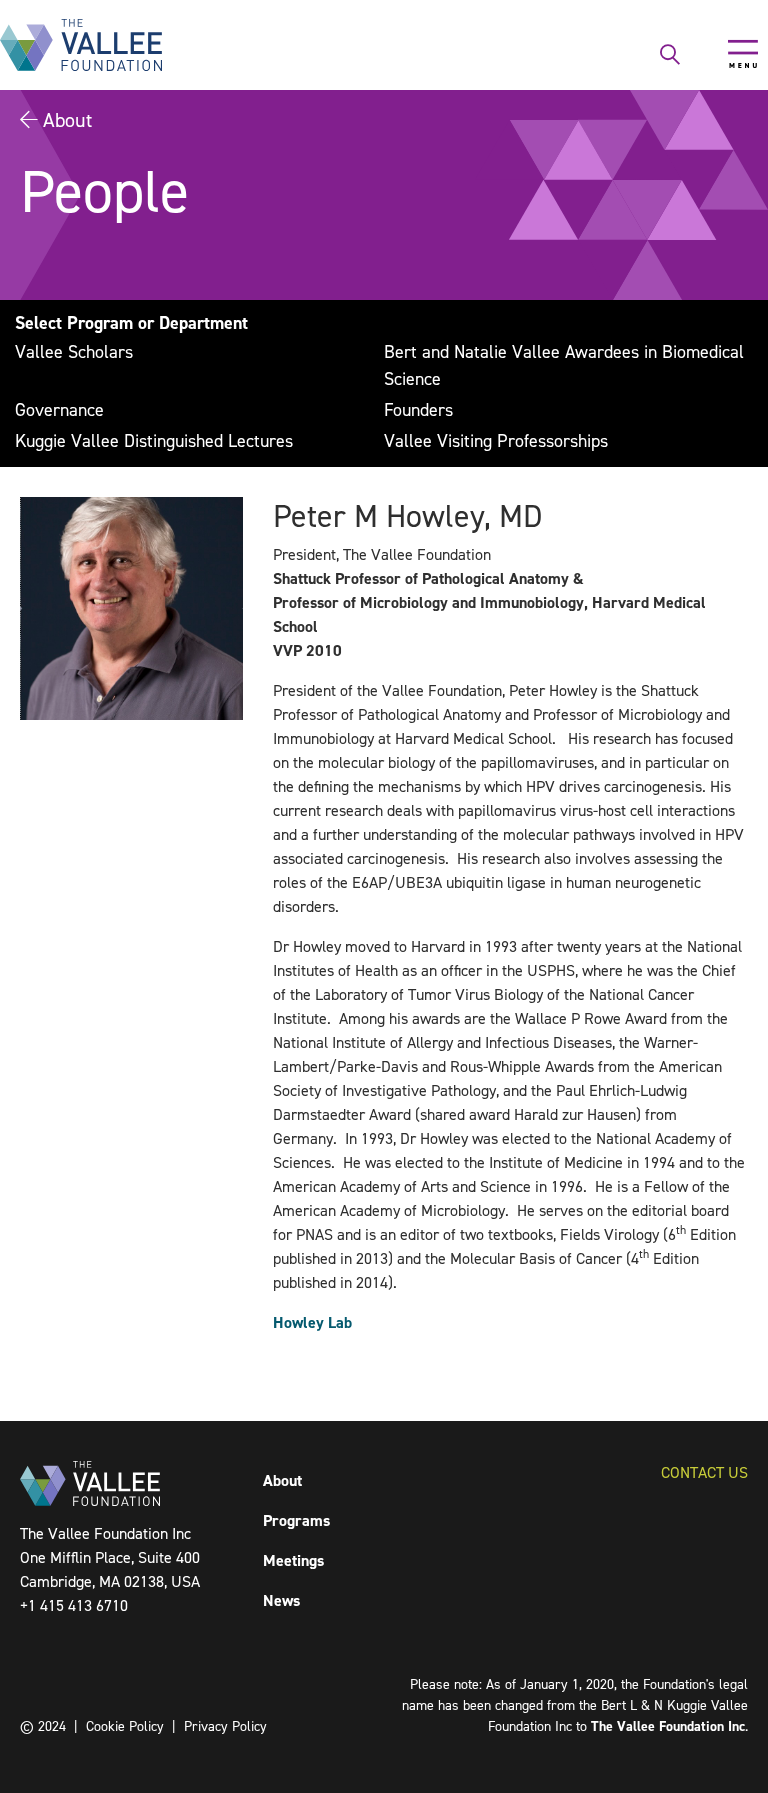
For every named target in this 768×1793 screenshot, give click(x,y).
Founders (418, 410)
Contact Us (704, 1472)
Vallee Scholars (74, 352)
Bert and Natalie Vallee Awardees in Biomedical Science (564, 365)
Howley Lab (312, 1322)
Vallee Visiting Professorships (496, 441)
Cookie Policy (125, 1726)
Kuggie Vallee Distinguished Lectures (154, 441)
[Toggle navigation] (743, 54)
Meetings (293, 1560)
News (281, 1600)
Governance (59, 410)
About (67, 120)
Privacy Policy (225, 1726)
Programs (296, 1520)
